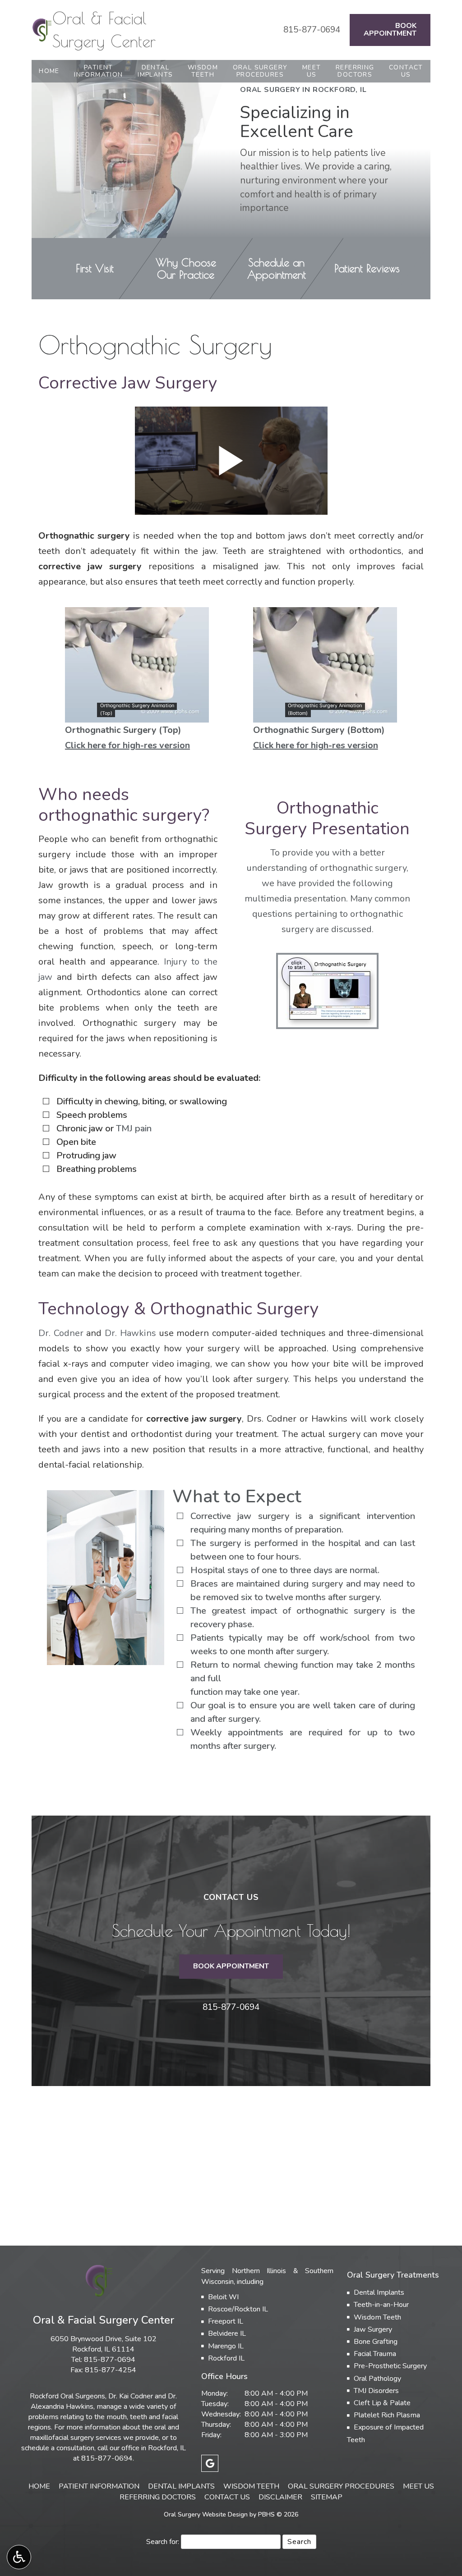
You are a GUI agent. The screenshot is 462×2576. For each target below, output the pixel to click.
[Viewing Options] (19, 2557)
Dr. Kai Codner (131, 2396)
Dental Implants (379, 2292)
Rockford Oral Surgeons (67, 2396)
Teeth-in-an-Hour (381, 2305)
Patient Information (99, 2486)
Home (49, 71)
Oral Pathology (377, 2379)
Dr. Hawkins (130, 1333)
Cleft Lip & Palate (382, 2403)
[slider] (136, 715)
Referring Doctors (158, 2497)
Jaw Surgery (373, 2329)
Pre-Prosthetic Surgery (390, 2366)
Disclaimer (280, 2497)
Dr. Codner (61, 1333)
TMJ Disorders (376, 2391)
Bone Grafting (376, 2342)
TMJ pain (134, 1128)
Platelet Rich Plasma (387, 2415)
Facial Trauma (375, 2354)
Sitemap (327, 2497)
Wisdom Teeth (377, 2317)
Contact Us (227, 2497)
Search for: (163, 2542)
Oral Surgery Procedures (341, 2486)
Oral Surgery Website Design (206, 2514)
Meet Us (418, 2486)
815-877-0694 (312, 30)
